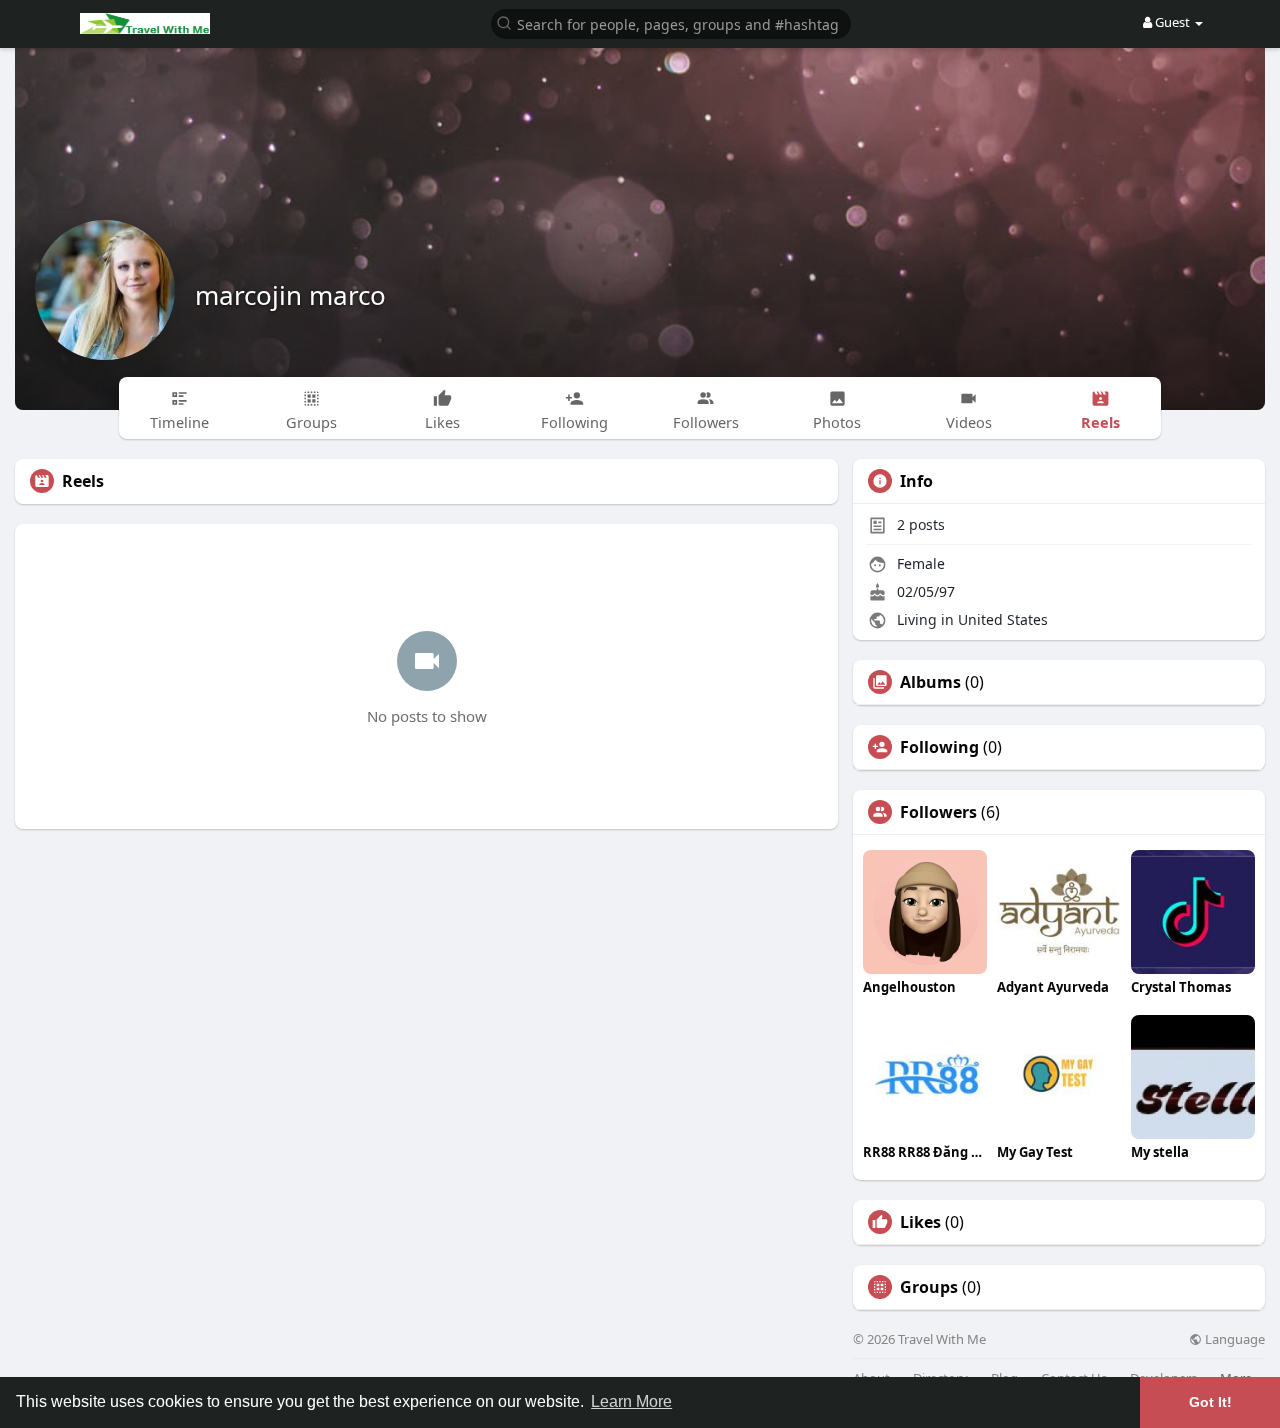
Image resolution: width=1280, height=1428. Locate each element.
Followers (938, 812)
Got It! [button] (1210, 1402)
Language (1233, 1339)
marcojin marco (290, 295)
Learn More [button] (631, 1401)
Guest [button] (1172, 22)
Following (939, 747)
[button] (671, 22)
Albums (930, 682)
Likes (920, 1222)
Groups (929, 1287)
